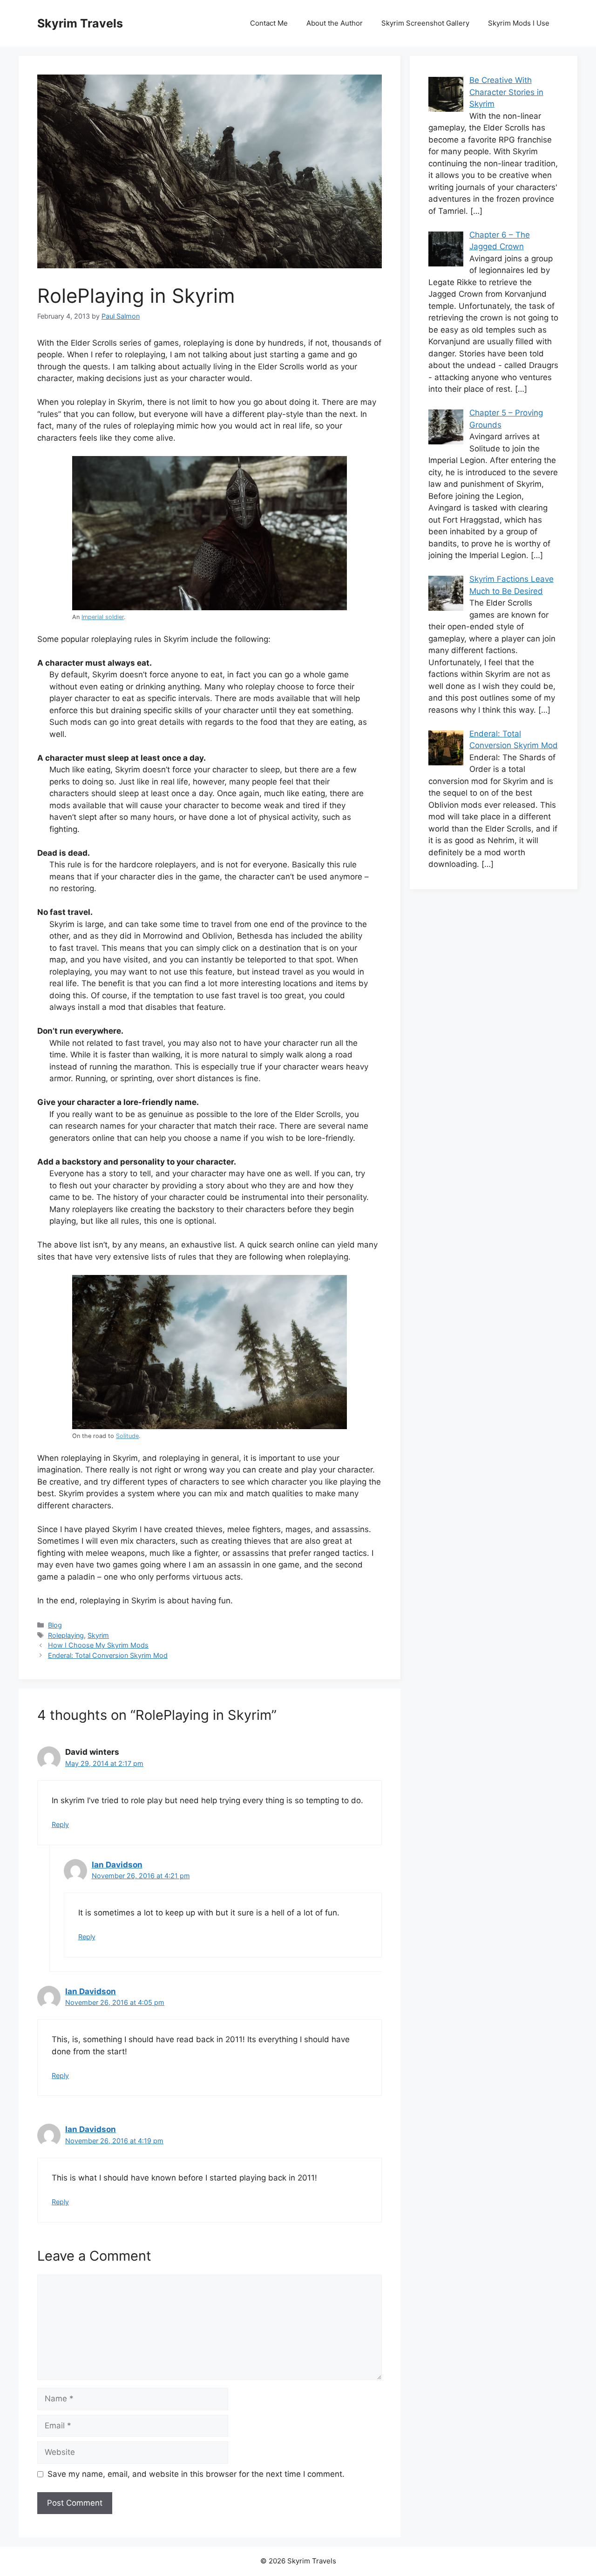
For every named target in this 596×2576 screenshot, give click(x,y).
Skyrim (98, 1635)
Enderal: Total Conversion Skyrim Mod (108, 1655)
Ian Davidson (117, 1865)
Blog (55, 1625)
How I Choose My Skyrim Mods (98, 1645)
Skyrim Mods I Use (519, 23)
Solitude (127, 1436)
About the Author (335, 23)
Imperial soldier (103, 617)
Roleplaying (66, 1635)
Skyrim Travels (80, 23)
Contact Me (269, 23)
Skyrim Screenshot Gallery (425, 23)
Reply (60, 1824)
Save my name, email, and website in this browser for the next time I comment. (196, 2474)
